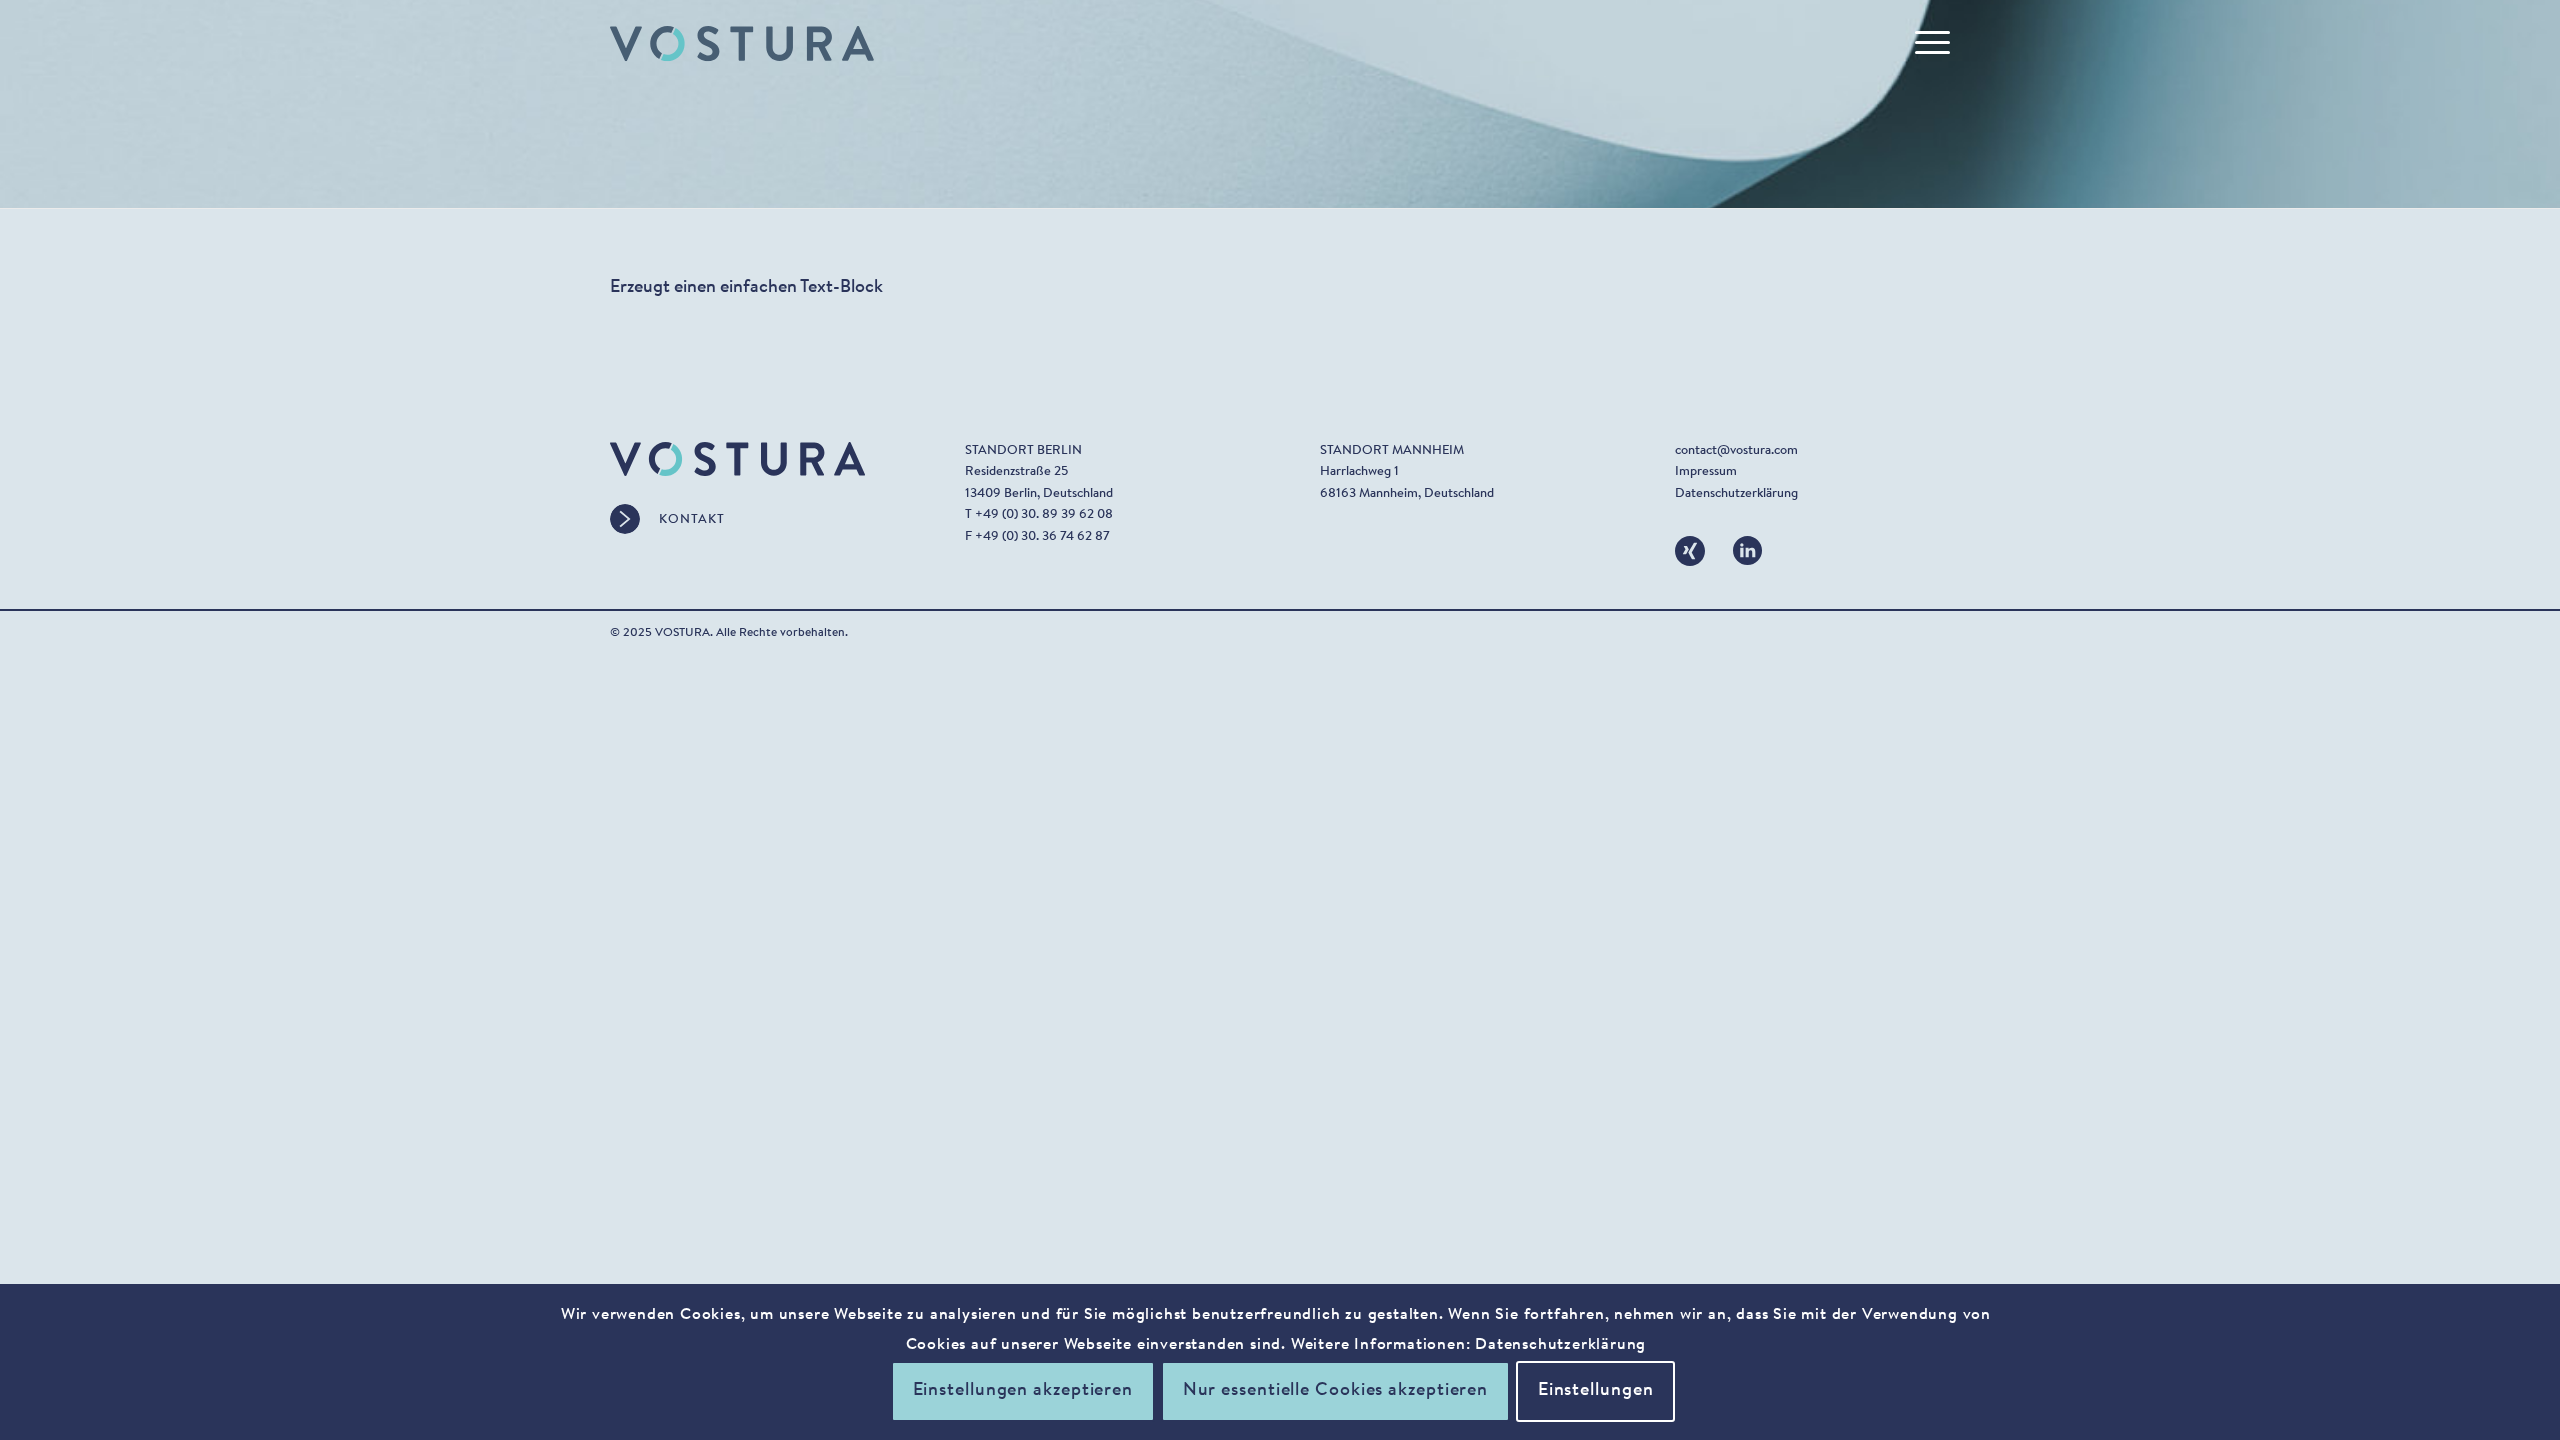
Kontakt (692, 519)
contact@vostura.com (1736, 450)
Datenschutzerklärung (1736, 493)
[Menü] (1926, 44)
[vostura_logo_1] (742, 44)
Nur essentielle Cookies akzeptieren (1336, 1392)
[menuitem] (1926, 44)
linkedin (1748, 546)
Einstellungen (1596, 1392)
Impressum (1706, 471)
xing (1686, 546)
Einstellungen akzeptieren (1023, 1392)
